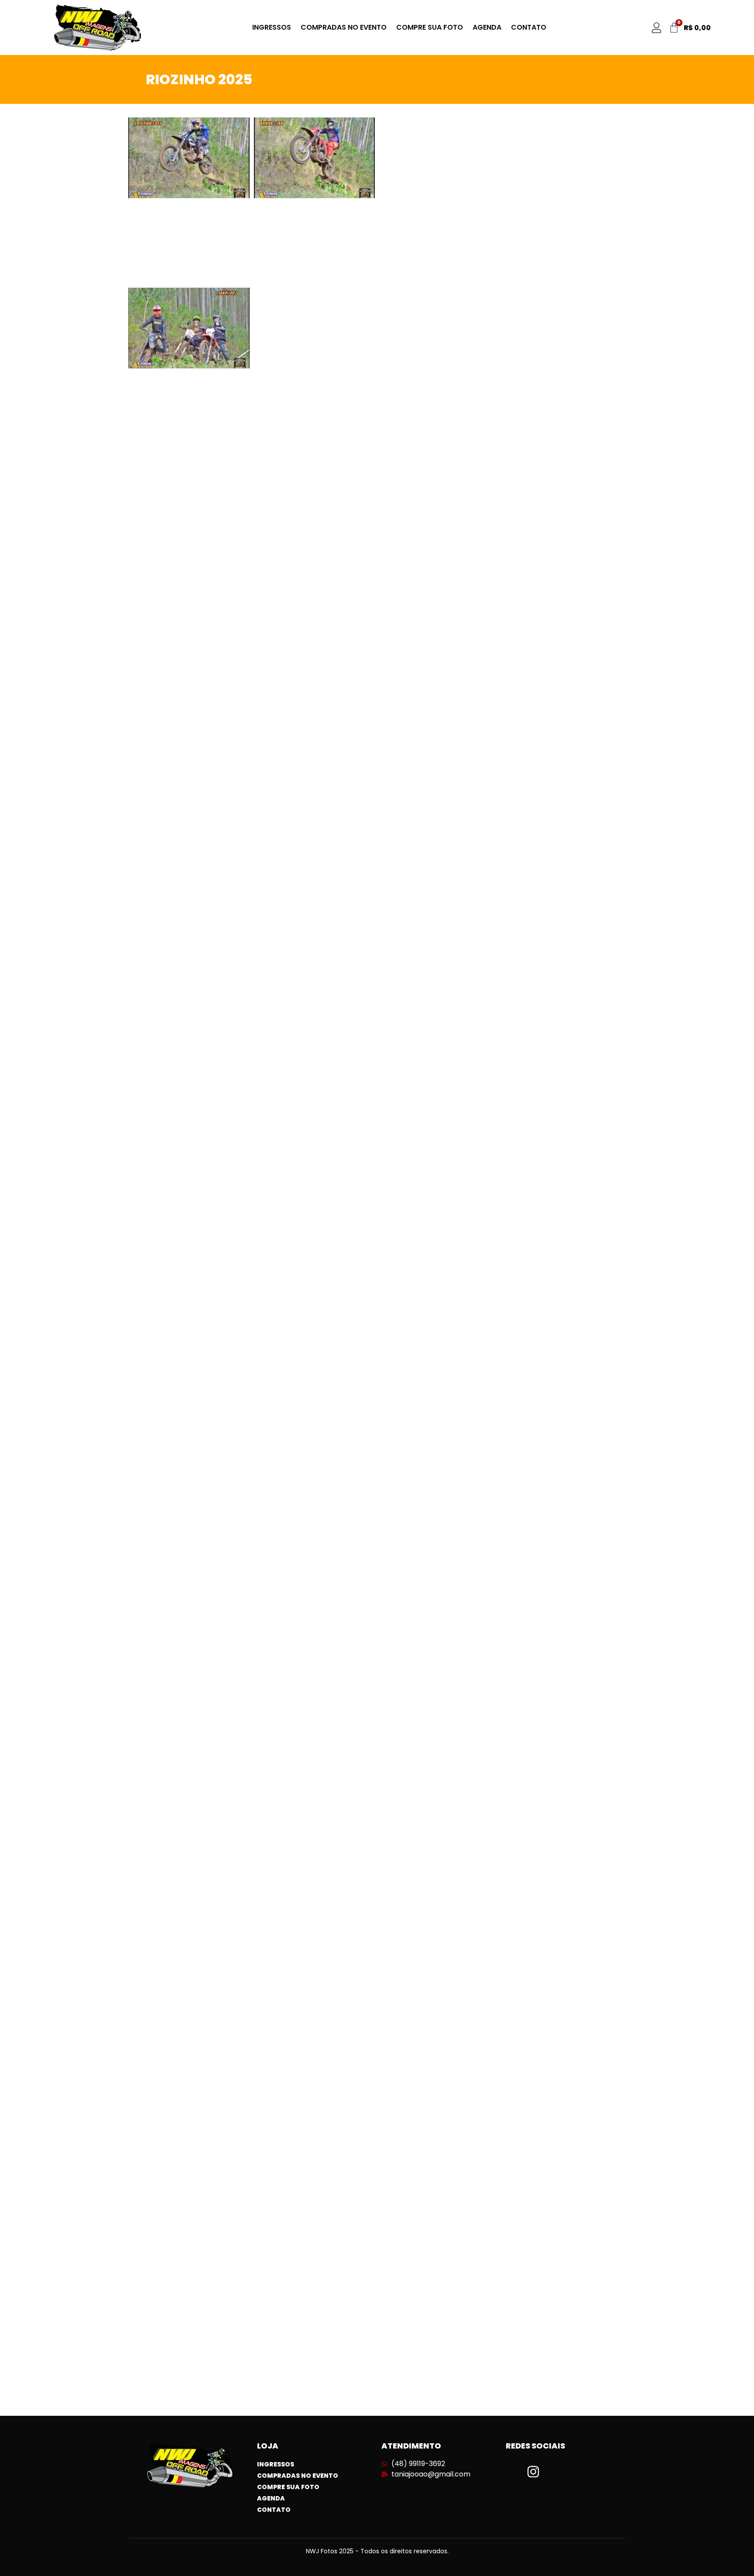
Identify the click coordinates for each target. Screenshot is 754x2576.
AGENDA (487, 27)
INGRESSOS (272, 27)
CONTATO (529, 27)
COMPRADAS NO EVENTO (344, 27)
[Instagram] (533, 2472)
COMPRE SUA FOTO (430, 27)
